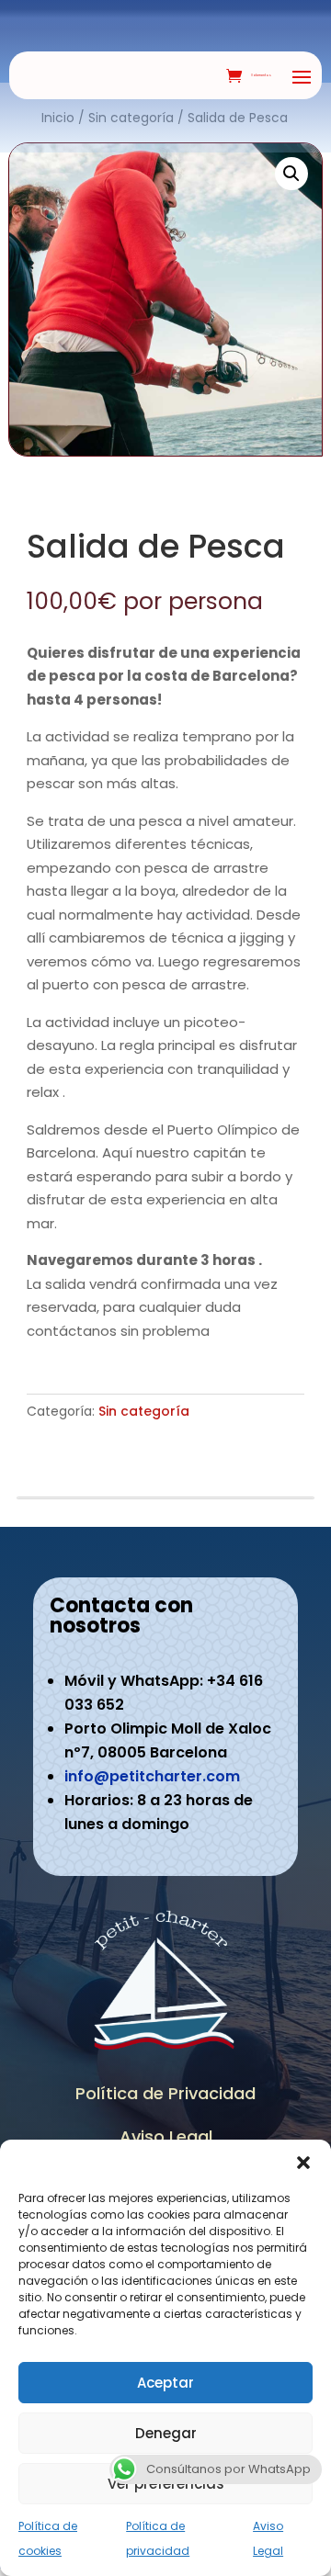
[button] (303, 2163)
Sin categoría (144, 1411)
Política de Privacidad (165, 2093)
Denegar (166, 2433)
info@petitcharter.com (152, 1776)
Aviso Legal (166, 2136)
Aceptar (165, 2383)
